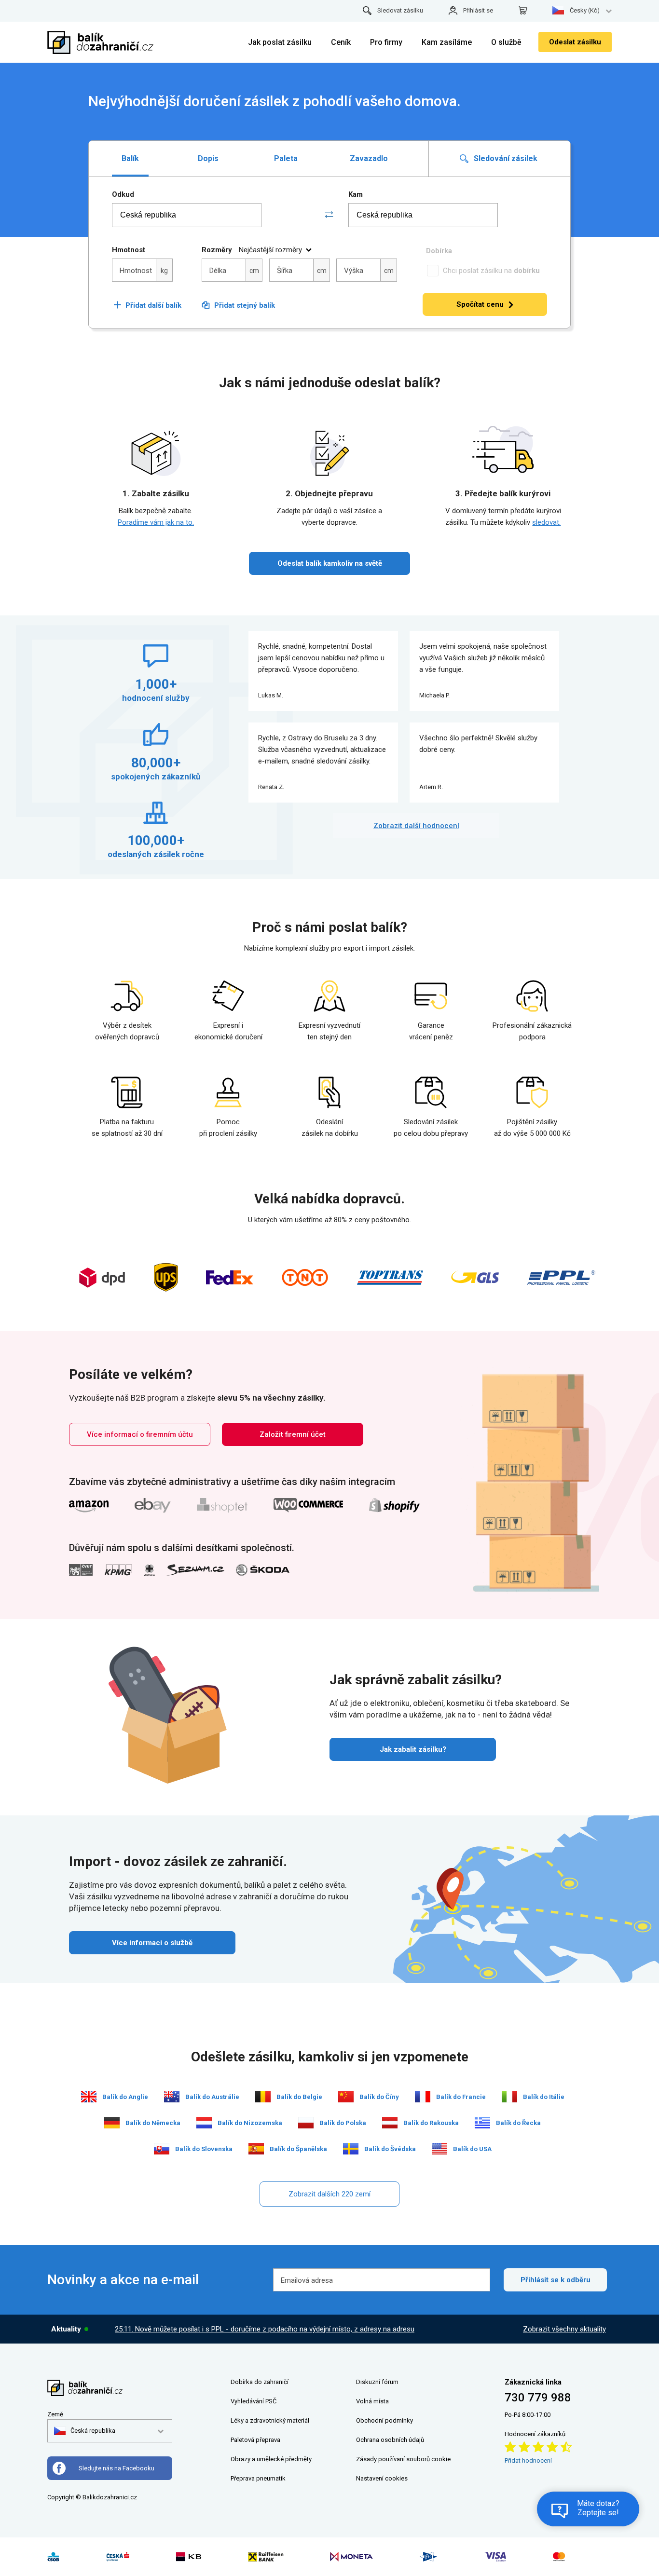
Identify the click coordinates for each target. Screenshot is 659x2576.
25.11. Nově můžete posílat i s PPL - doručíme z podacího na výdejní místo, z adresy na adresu (265, 2329)
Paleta (286, 158)
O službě (506, 42)
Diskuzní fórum (377, 2382)
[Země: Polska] (306, 2123)
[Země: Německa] (112, 2123)
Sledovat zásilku (400, 10)
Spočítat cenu (480, 304)
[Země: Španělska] (256, 2149)
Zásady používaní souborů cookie (403, 2459)
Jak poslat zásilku (280, 42)
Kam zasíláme (447, 42)
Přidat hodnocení (528, 2460)
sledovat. (546, 522)
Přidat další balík (147, 305)
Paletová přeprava (255, 2440)
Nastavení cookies (382, 2478)
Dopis (208, 158)
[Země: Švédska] (351, 2149)
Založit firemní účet (293, 1434)
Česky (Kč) (585, 10)
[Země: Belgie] (263, 2097)
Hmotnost (129, 250)
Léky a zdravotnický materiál (270, 2420)
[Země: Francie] (423, 2097)
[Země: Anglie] (89, 2097)
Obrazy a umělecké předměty (271, 2459)
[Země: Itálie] (509, 2097)
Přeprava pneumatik (258, 2478)
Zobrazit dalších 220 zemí (329, 2194)
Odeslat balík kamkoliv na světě (330, 563)
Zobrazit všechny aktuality (564, 2329)
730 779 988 (538, 2398)
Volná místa (372, 2401)
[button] (85, 2431)
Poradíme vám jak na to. (156, 522)
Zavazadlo (369, 158)
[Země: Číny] (346, 2097)
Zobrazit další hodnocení (416, 826)
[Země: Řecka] (482, 2123)
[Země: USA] (439, 2149)
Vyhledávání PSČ (254, 2401)
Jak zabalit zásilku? (413, 1749)
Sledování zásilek (505, 158)
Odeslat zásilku (575, 42)
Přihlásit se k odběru (556, 2280)
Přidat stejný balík (245, 305)
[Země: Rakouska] (390, 2123)
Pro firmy (386, 42)
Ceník (341, 42)
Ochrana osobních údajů (390, 2440)
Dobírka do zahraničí (260, 2382)
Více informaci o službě (152, 1943)
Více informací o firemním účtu (140, 1434)
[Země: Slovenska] (162, 2149)
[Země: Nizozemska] (204, 2123)
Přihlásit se (478, 10)
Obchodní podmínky (384, 2420)
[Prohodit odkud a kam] (329, 215)
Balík (130, 158)
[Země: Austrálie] (172, 2097)
